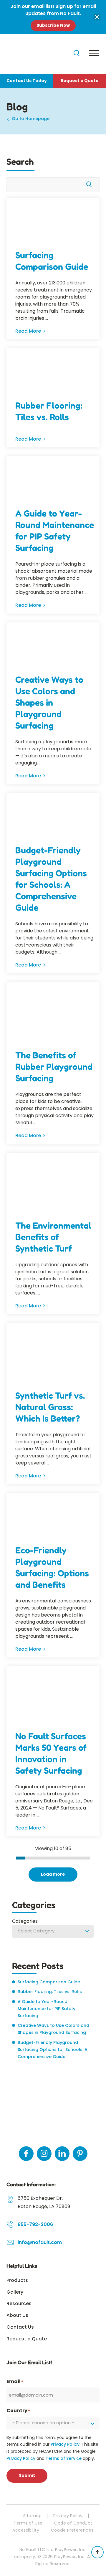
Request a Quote (80, 81)
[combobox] (53, 1932)
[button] (97, 17)
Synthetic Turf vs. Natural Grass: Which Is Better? (50, 1407)
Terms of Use (28, 2523)
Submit (27, 2475)
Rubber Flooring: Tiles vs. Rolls (49, 411)
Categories (25, 1921)
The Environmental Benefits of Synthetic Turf (53, 1237)
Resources (19, 2303)
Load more (53, 1874)
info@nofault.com (40, 2242)
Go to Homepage (31, 119)
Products (17, 2280)
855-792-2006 (35, 2224)
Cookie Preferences (72, 2530)
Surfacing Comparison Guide (52, 261)
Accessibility (26, 2530)
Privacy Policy (65, 2444)
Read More (28, 331)
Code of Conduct (73, 2523)
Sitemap (32, 2516)
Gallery (15, 2292)
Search (20, 161)
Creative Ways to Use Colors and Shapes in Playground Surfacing (49, 702)
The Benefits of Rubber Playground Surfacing (54, 1067)
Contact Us (20, 2327)
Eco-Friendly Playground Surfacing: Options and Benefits (52, 1567)
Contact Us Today (27, 81)
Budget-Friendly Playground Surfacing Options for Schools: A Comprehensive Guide (51, 879)
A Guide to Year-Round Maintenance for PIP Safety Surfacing (55, 530)
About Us (17, 2315)
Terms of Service (64, 2458)
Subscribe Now (53, 25)
